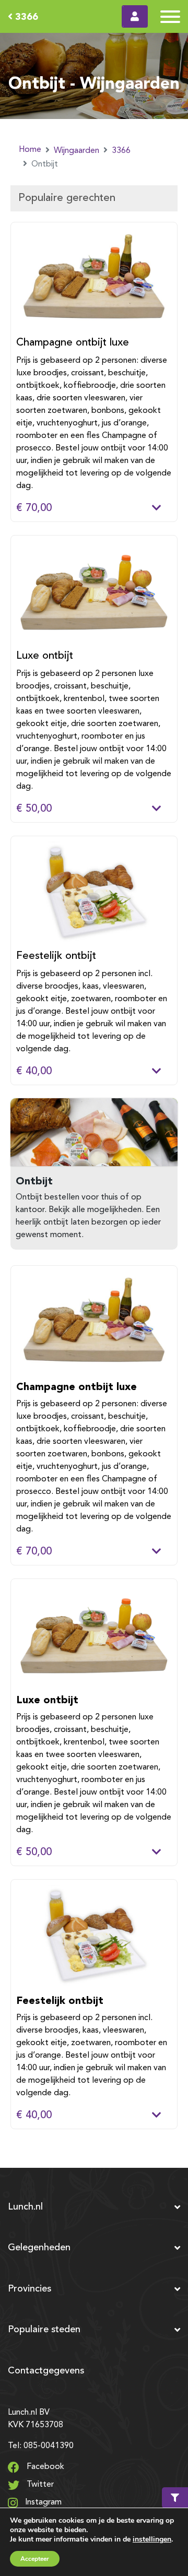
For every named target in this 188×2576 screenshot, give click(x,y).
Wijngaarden (77, 151)
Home (30, 150)
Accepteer (35, 2559)
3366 (25, 16)
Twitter (39, 2485)
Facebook (44, 2467)
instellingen (152, 2539)
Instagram (42, 2502)
